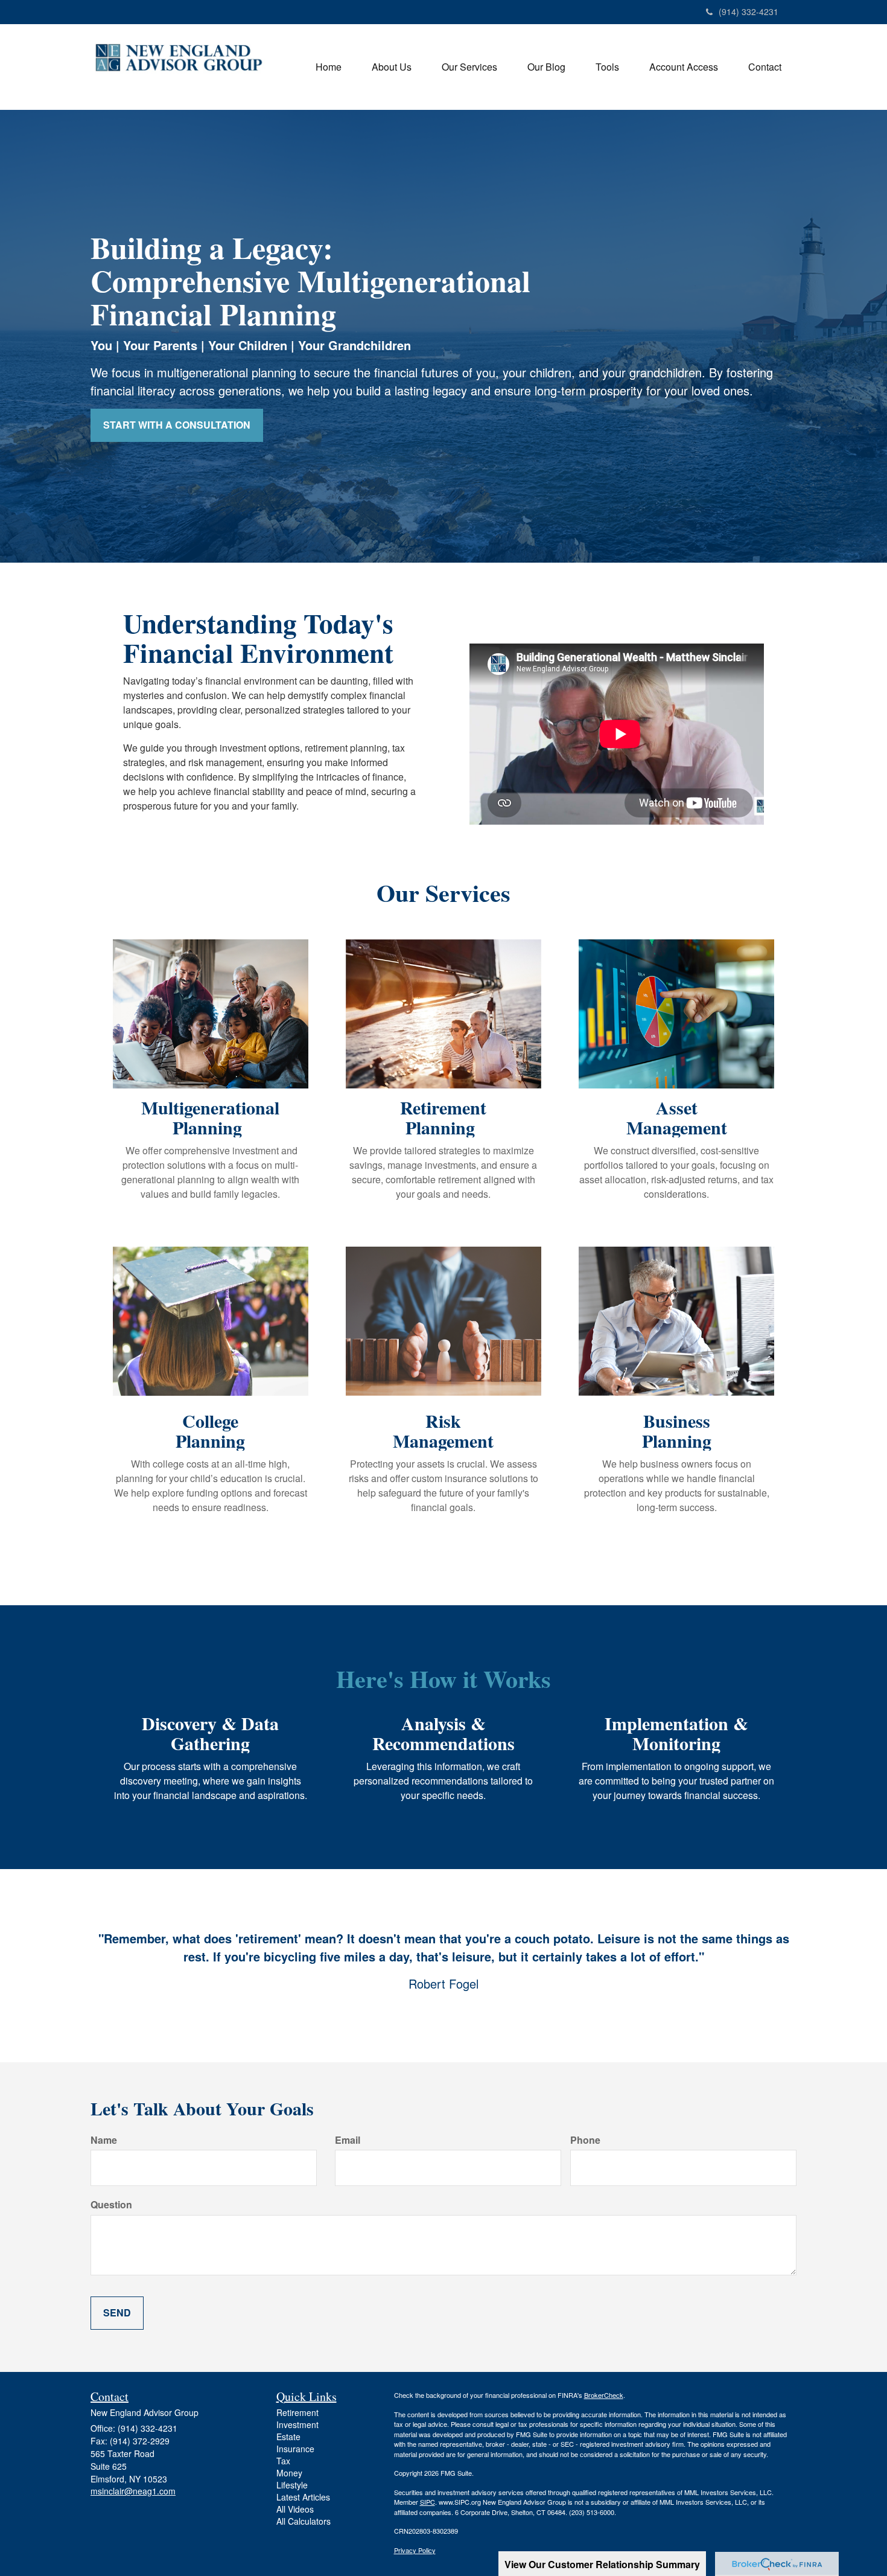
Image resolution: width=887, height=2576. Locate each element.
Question (111, 2205)
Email (348, 2140)
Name (104, 2140)
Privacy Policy (415, 2550)
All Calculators (304, 2521)
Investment (297, 2424)
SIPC (428, 2502)
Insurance (295, 2449)
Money (289, 2473)
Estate (288, 2437)
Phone (585, 2140)
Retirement (297, 2412)
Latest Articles (303, 2497)
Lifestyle (292, 2485)
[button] (392, 67)
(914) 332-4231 (749, 11)
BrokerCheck (604, 2395)
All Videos (295, 2509)
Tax (283, 2461)
